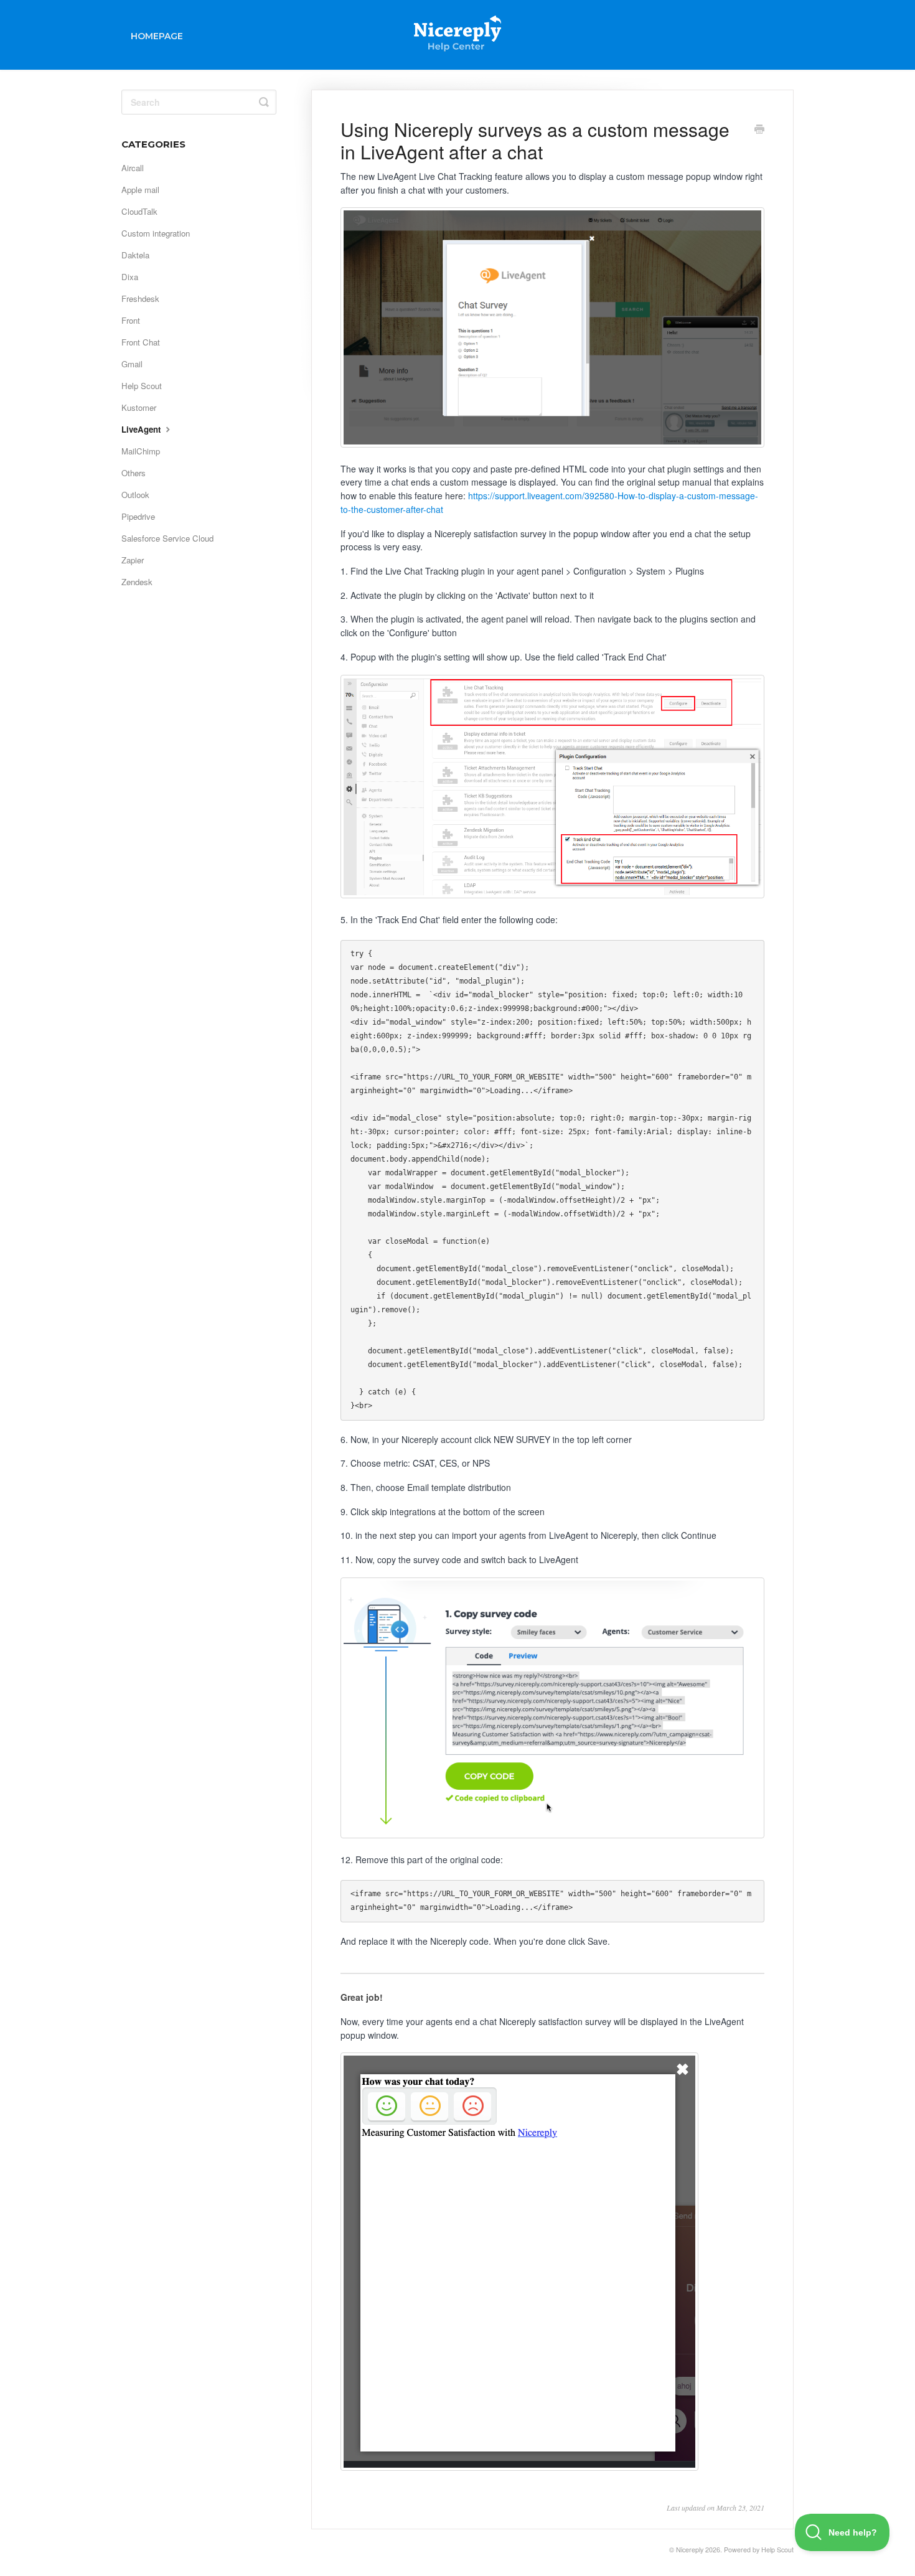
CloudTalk (139, 211)
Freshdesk (140, 298)
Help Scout (142, 386)
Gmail (132, 364)
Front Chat (141, 342)
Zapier (133, 560)
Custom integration (156, 233)
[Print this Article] (759, 130)
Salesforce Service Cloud (167, 538)
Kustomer (139, 407)
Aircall (133, 168)
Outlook (135, 495)
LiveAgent (142, 429)
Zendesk (137, 582)
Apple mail (140, 190)
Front (131, 320)
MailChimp (141, 451)
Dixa (130, 277)
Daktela (135, 255)
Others (134, 473)
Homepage (157, 36)
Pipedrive (138, 516)
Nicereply (690, 2550)
